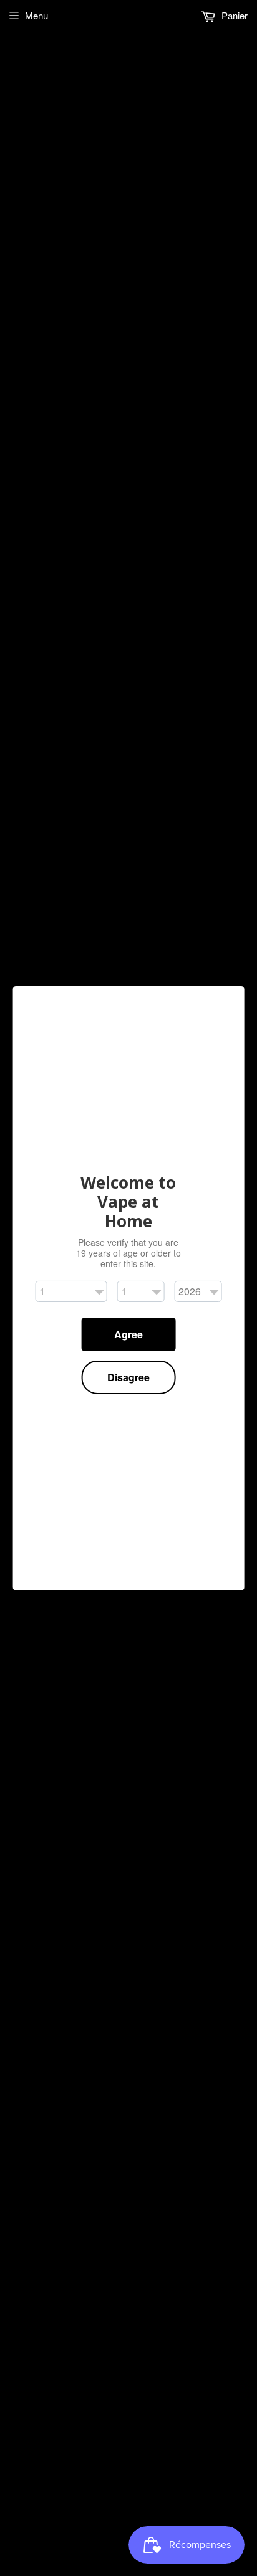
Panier (233, 15)
